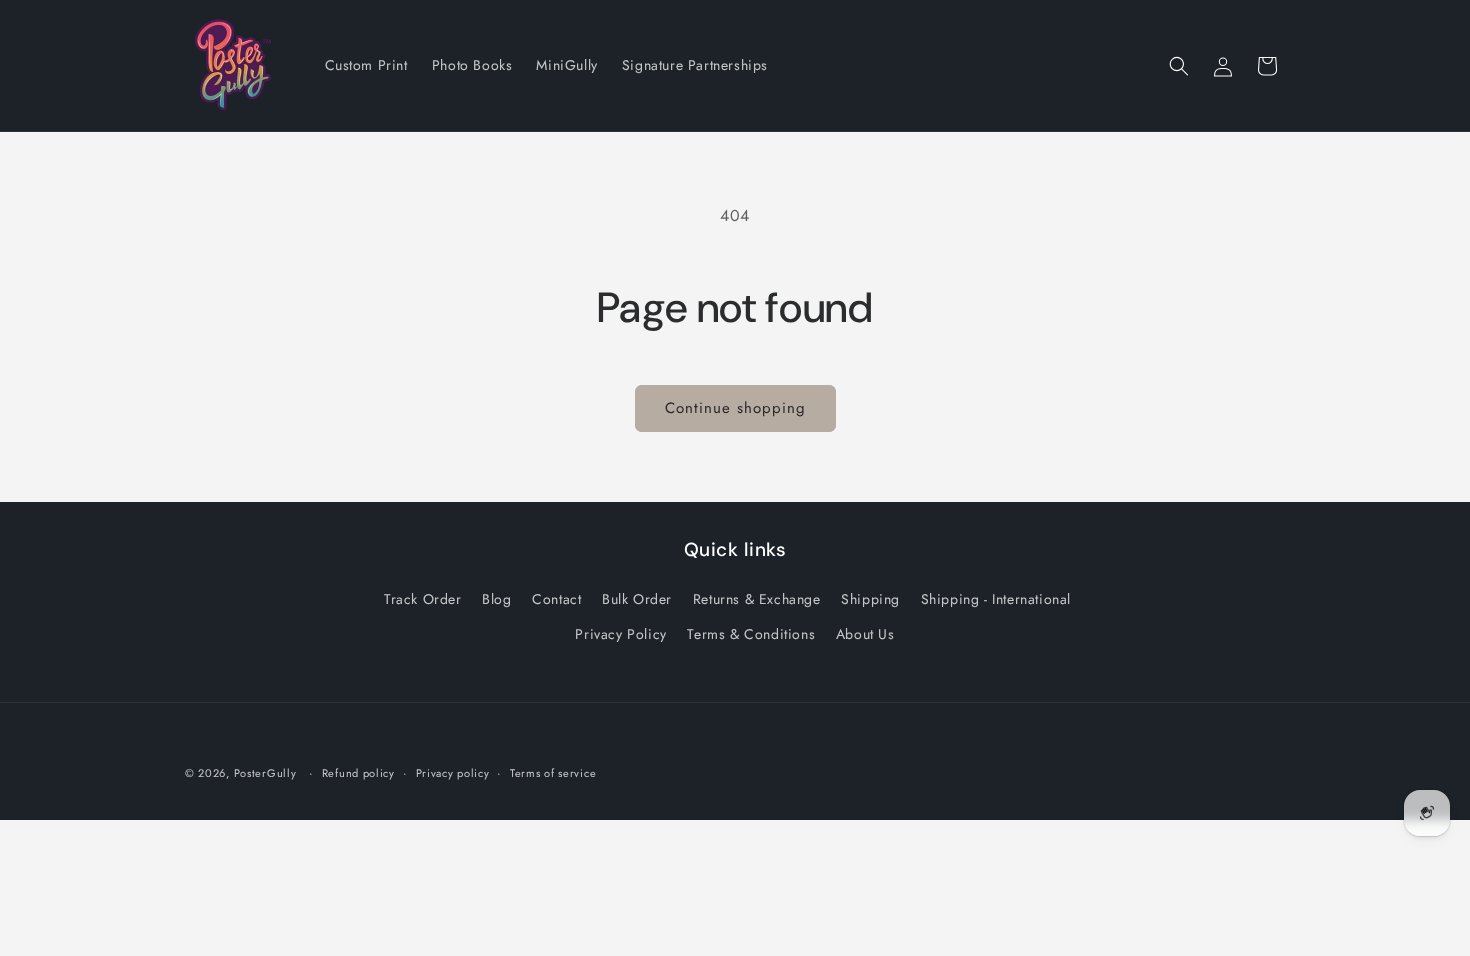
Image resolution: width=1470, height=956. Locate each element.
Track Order (423, 599)
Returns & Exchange (757, 599)
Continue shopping (735, 408)
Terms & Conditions (751, 634)
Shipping (870, 599)
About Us (865, 634)
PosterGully (265, 773)
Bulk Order (637, 599)
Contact (556, 599)
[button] (1179, 66)
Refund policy (358, 773)
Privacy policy (453, 773)
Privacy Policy (620, 634)
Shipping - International (996, 599)
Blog (496, 599)
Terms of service (553, 773)
